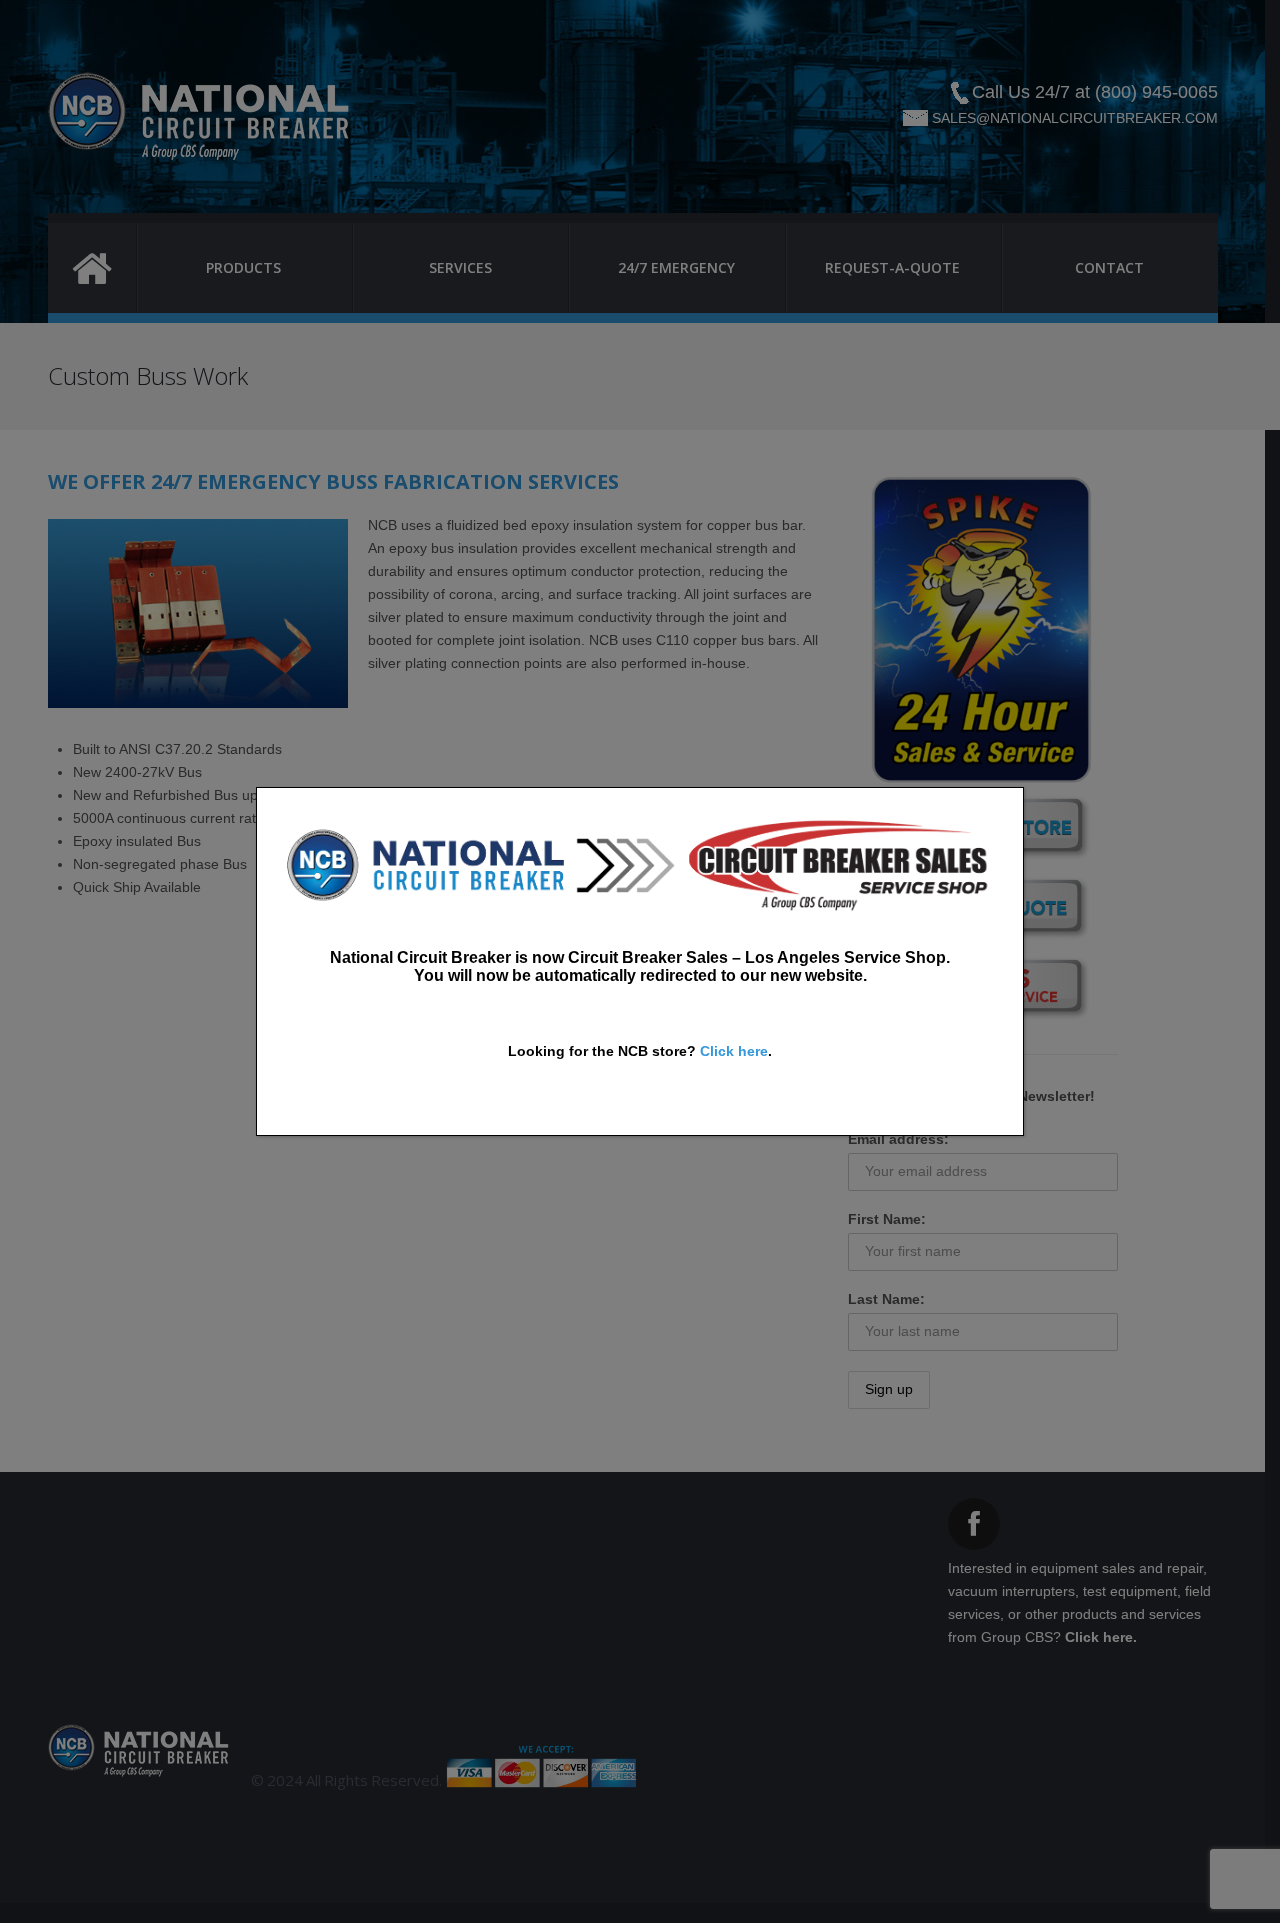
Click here (734, 1051)
